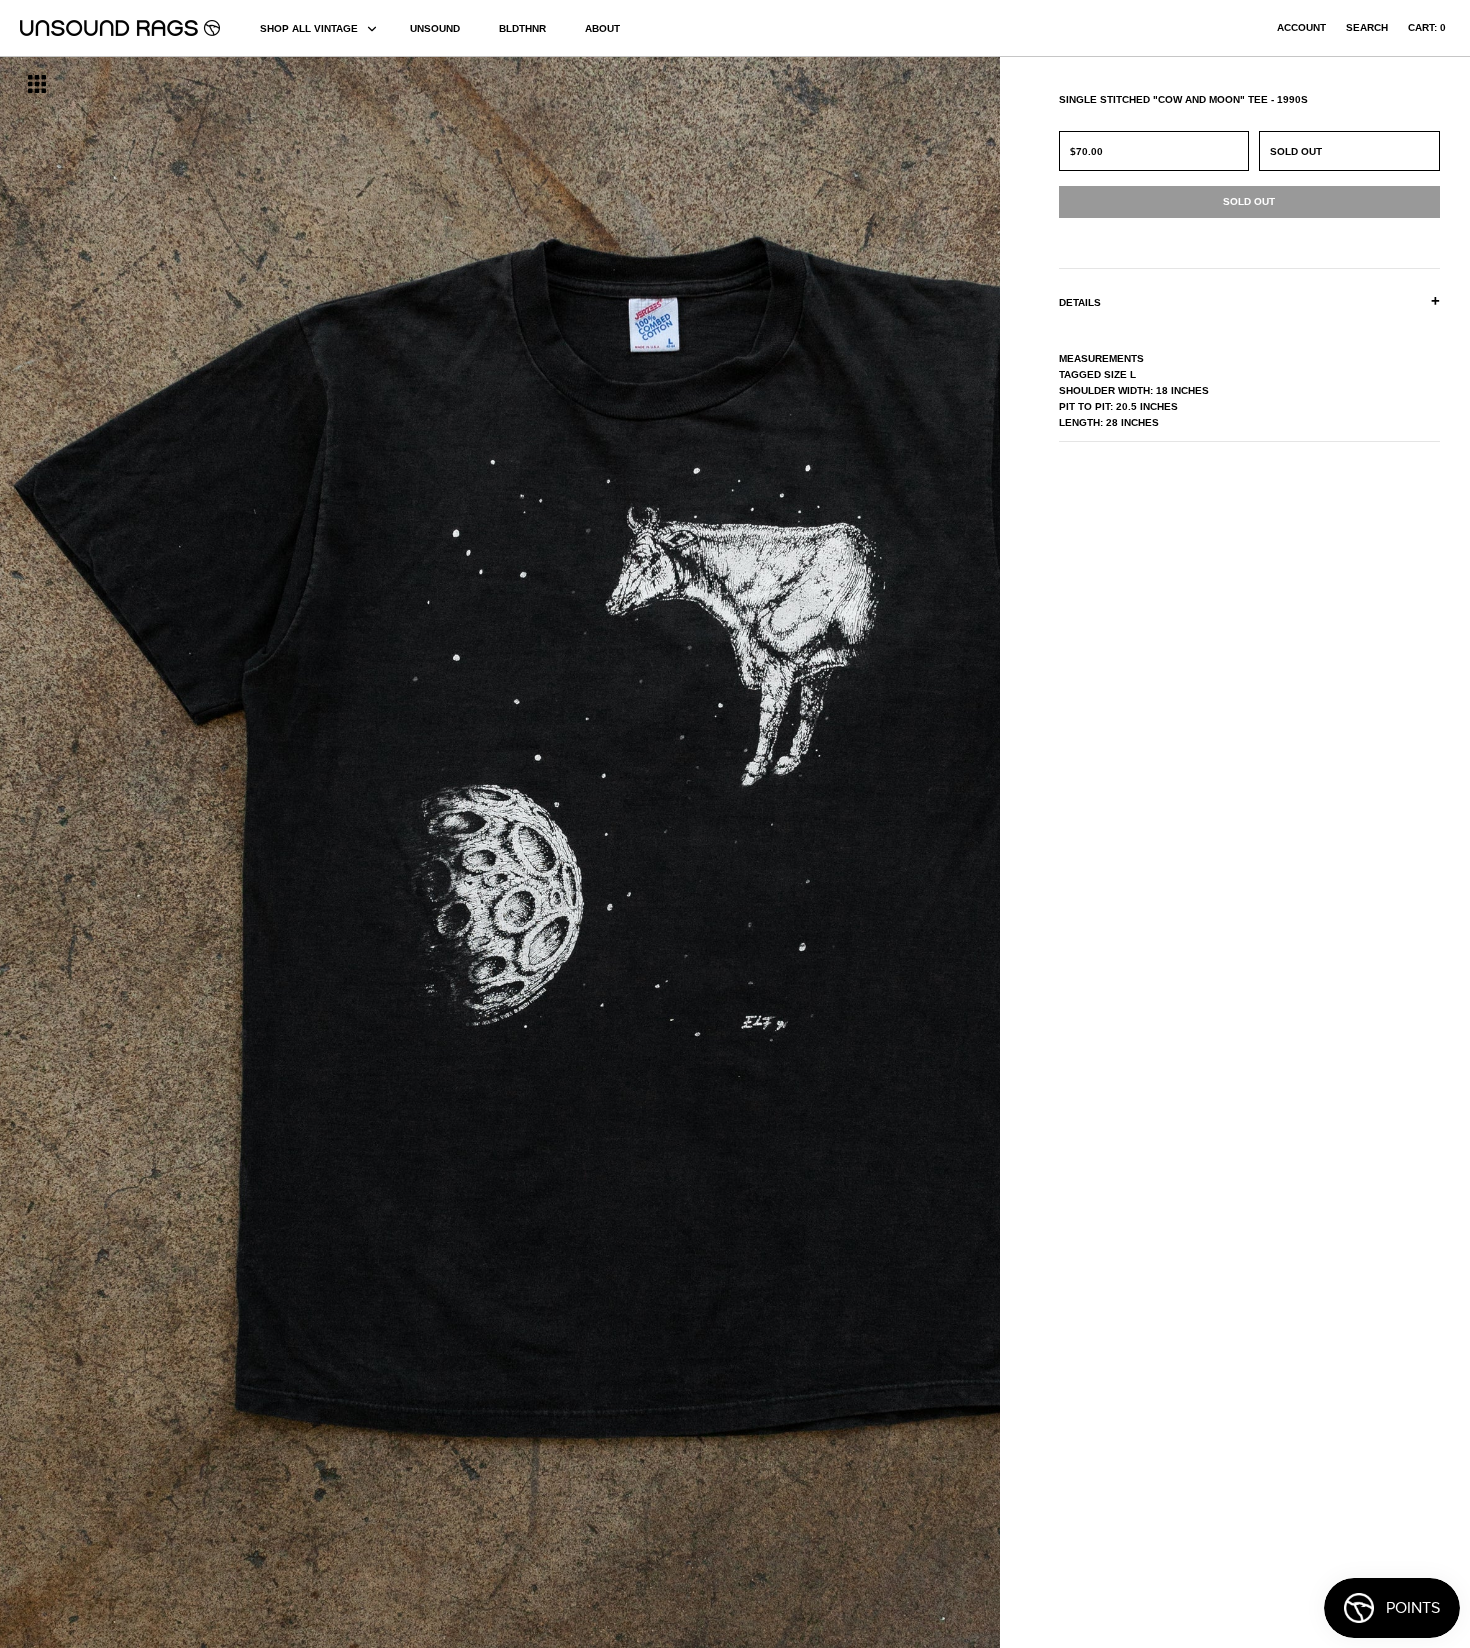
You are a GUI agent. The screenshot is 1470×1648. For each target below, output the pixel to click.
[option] (250, 852)
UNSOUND (435, 28)
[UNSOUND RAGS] (120, 28)
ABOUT (602, 28)
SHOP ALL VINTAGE (309, 28)
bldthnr (522, 28)
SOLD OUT (1296, 151)
